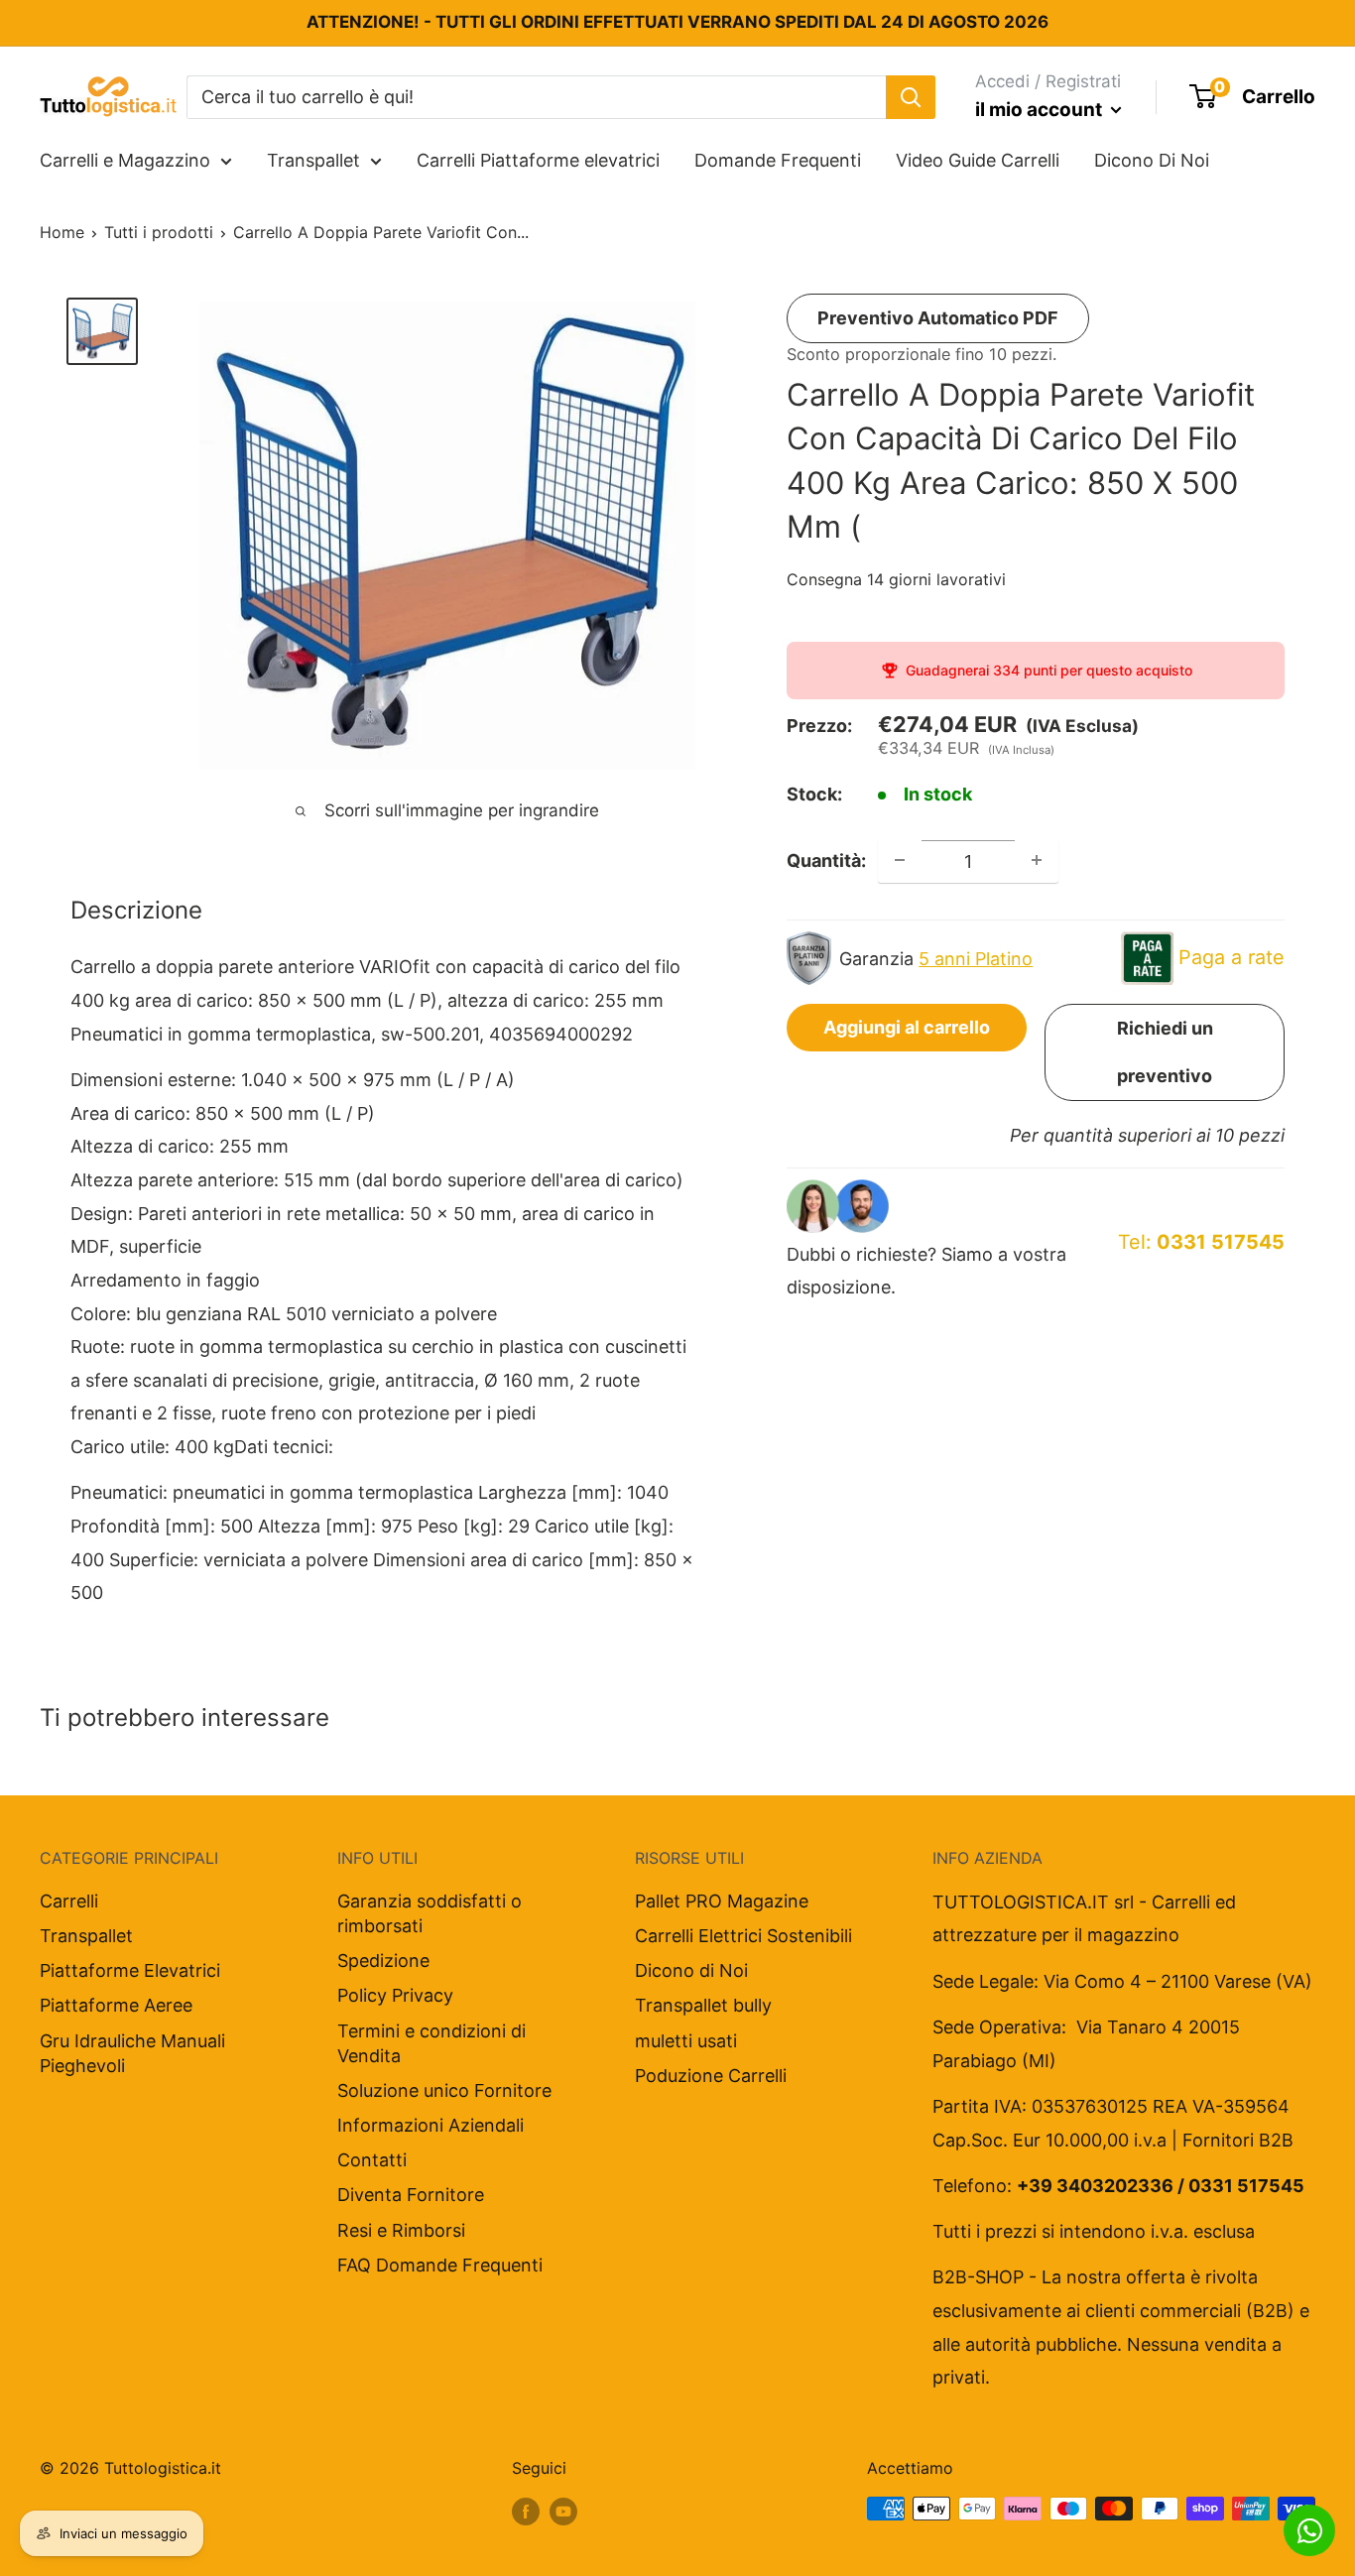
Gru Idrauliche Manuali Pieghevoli (132, 2053)
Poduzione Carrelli (711, 2076)
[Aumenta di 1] (1037, 860)
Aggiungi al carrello (907, 1026)
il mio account (1041, 110)
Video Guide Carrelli (978, 160)
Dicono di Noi (691, 1970)
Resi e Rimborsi (401, 2230)
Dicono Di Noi (1152, 160)
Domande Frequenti (778, 160)
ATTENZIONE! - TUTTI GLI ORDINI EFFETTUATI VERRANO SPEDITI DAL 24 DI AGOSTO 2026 (677, 22)
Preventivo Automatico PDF (938, 318)
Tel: (1201, 1241)
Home (62, 232)
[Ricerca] (911, 96)
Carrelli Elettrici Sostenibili (743, 1936)
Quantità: (826, 859)
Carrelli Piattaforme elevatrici (538, 160)
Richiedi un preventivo (1165, 1051)
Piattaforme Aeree (116, 2005)
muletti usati (686, 2041)
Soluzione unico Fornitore (444, 2090)
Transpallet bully (703, 2005)
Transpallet (313, 160)
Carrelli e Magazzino (125, 160)
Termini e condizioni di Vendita (431, 2043)
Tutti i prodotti (159, 232)
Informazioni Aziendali (431, 2125)
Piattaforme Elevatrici (130, 1970)
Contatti (372, 2160)
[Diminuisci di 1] (900, 860)
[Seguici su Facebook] (526, 2512)
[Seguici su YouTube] (563, 2512)
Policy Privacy (395, 1995)
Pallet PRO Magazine (722, 1901)
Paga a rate (1232, 956)
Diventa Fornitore (411, 2195)
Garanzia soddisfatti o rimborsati (430, 1913)
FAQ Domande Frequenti (440, 2265)
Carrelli (69, 1901)
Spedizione (383, 1961)
